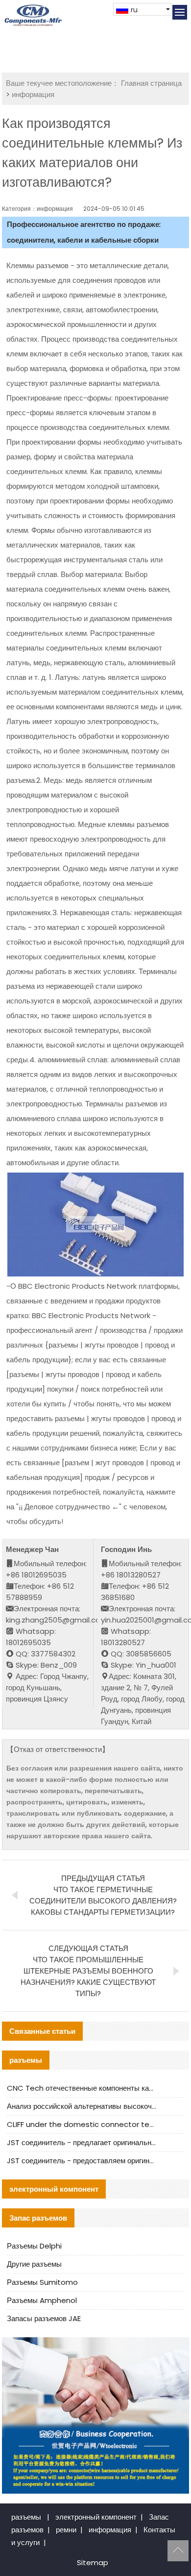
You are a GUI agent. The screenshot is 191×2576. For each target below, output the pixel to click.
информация (33, 94)
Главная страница (151, 83)
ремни (66, 2530)
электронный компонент (96, 2517)
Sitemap (93, 2563)
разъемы (26, 2517)
